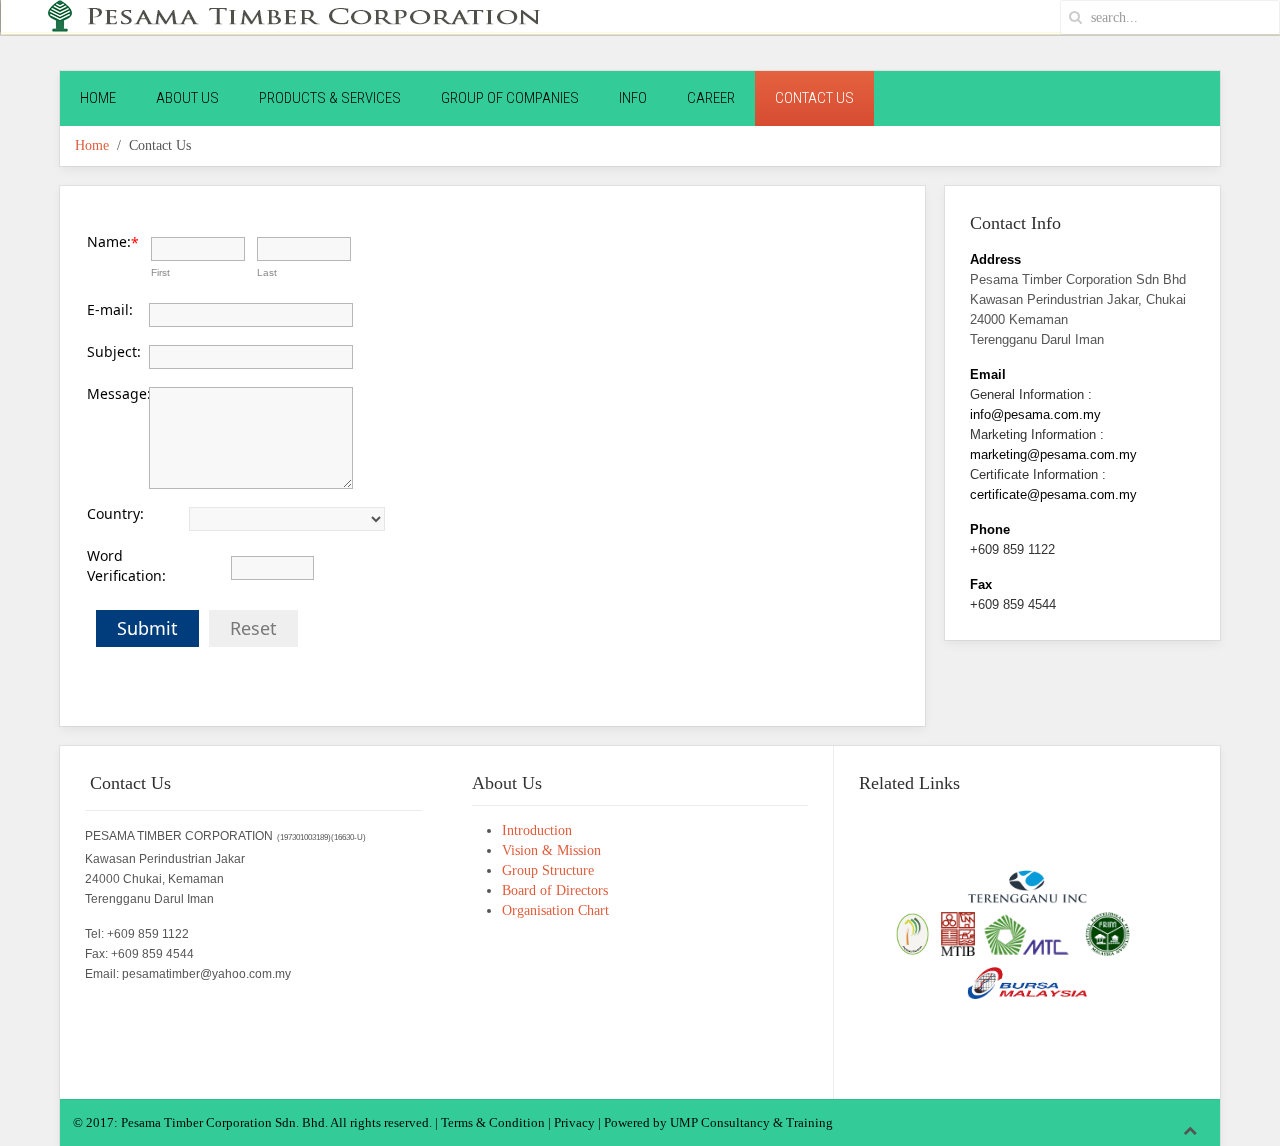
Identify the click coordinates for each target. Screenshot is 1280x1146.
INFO (633, 98)
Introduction (537, 830)
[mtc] (1026, 932)
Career (711, 98)
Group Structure (548, 870)
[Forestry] (912, 932)
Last (267, 272)
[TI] (1027, 887)
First (160, 272)
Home (98, 98)
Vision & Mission (551, 850)
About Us (187, 98)
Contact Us (814, 98)
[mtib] (956, 932)
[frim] (1107, 932)
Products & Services (330, 98)
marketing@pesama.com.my (1053, 454)
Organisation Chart (555, 910)
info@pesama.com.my (1035, 414)
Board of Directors (555, 890)
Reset (253, 628)
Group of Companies (510, 98)
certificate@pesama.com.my (1053, 494)
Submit (147, 628)
